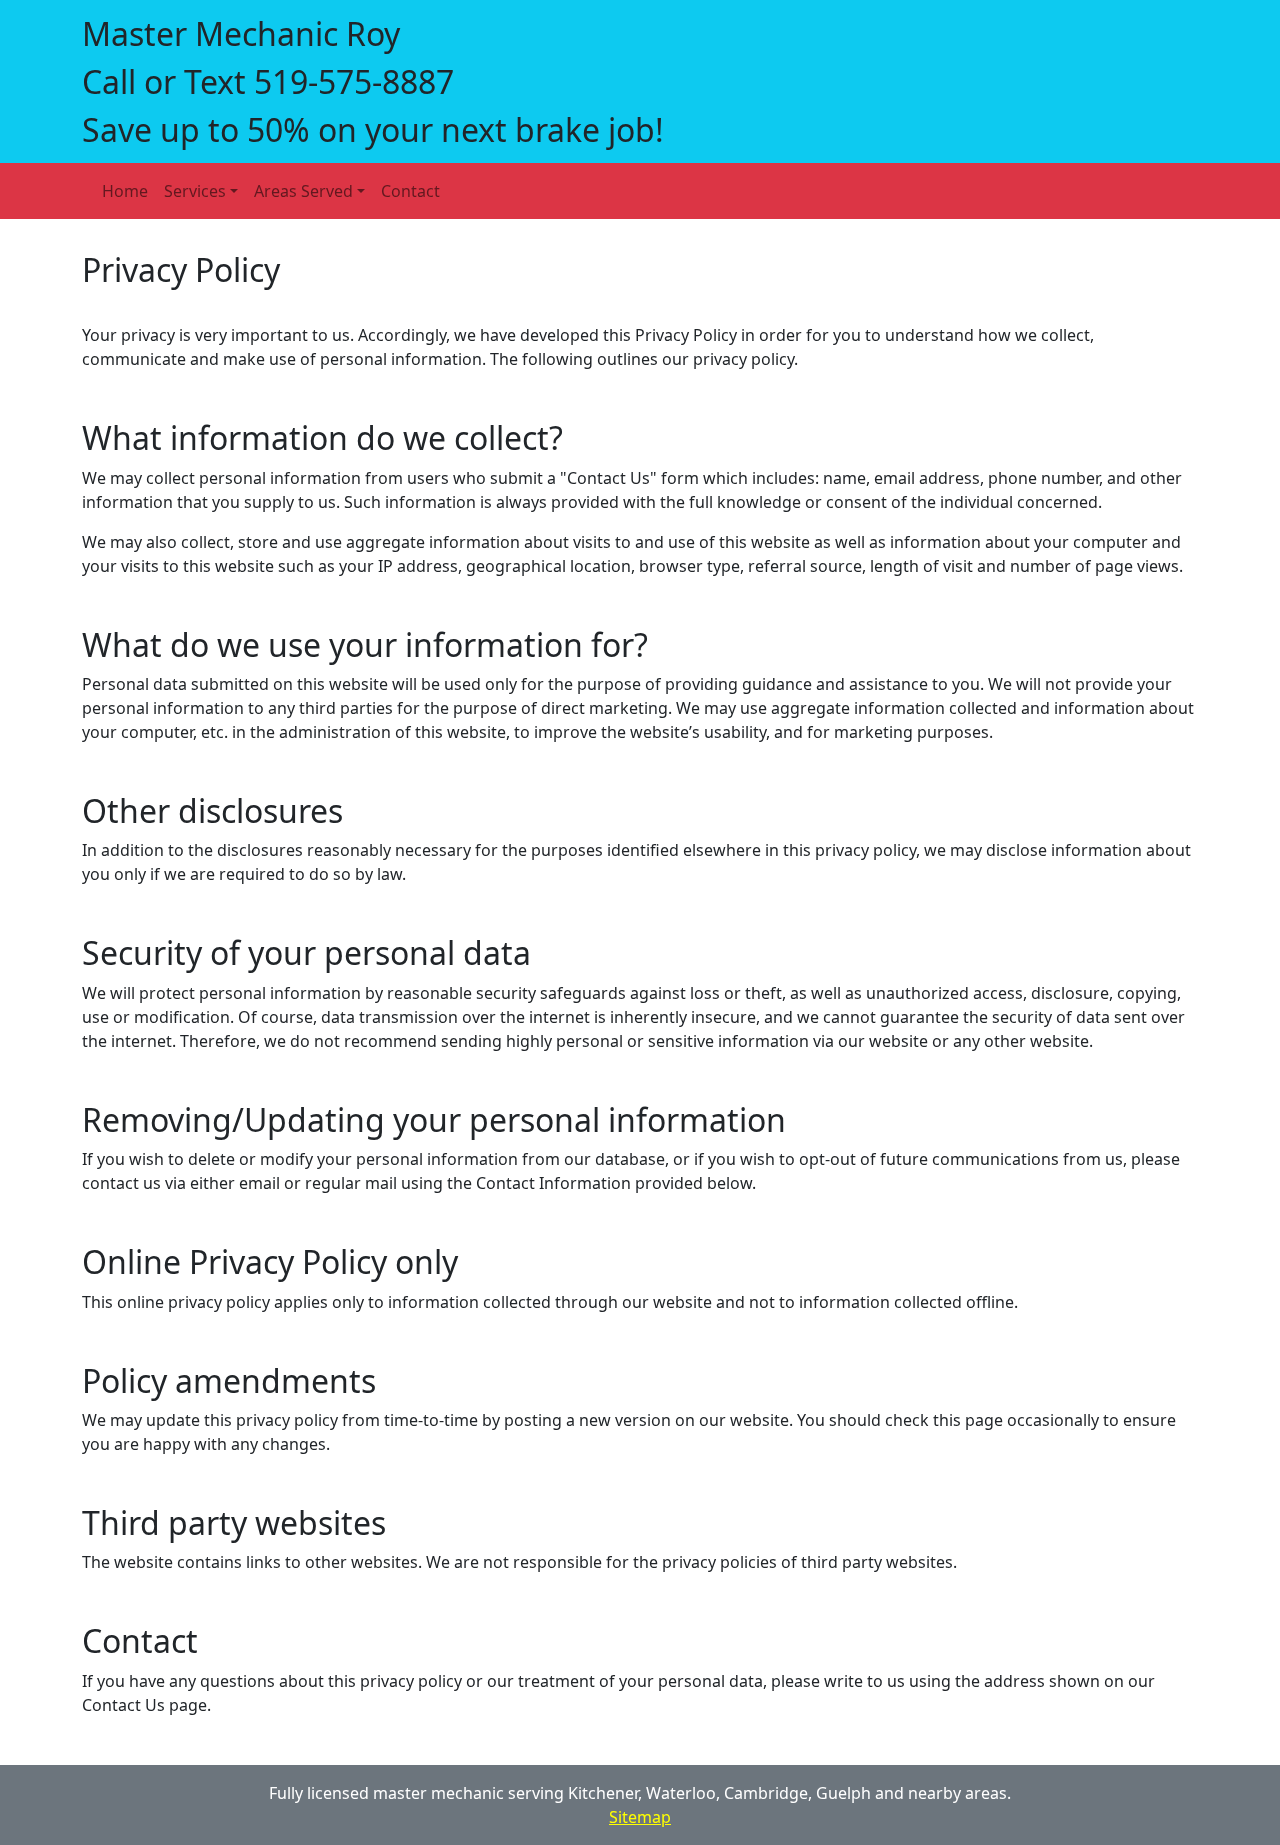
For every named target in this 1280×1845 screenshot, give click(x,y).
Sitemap (640, 1817)
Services (195, 191)
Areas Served (303, 191)
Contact (410, 191)
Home (125, 191)
